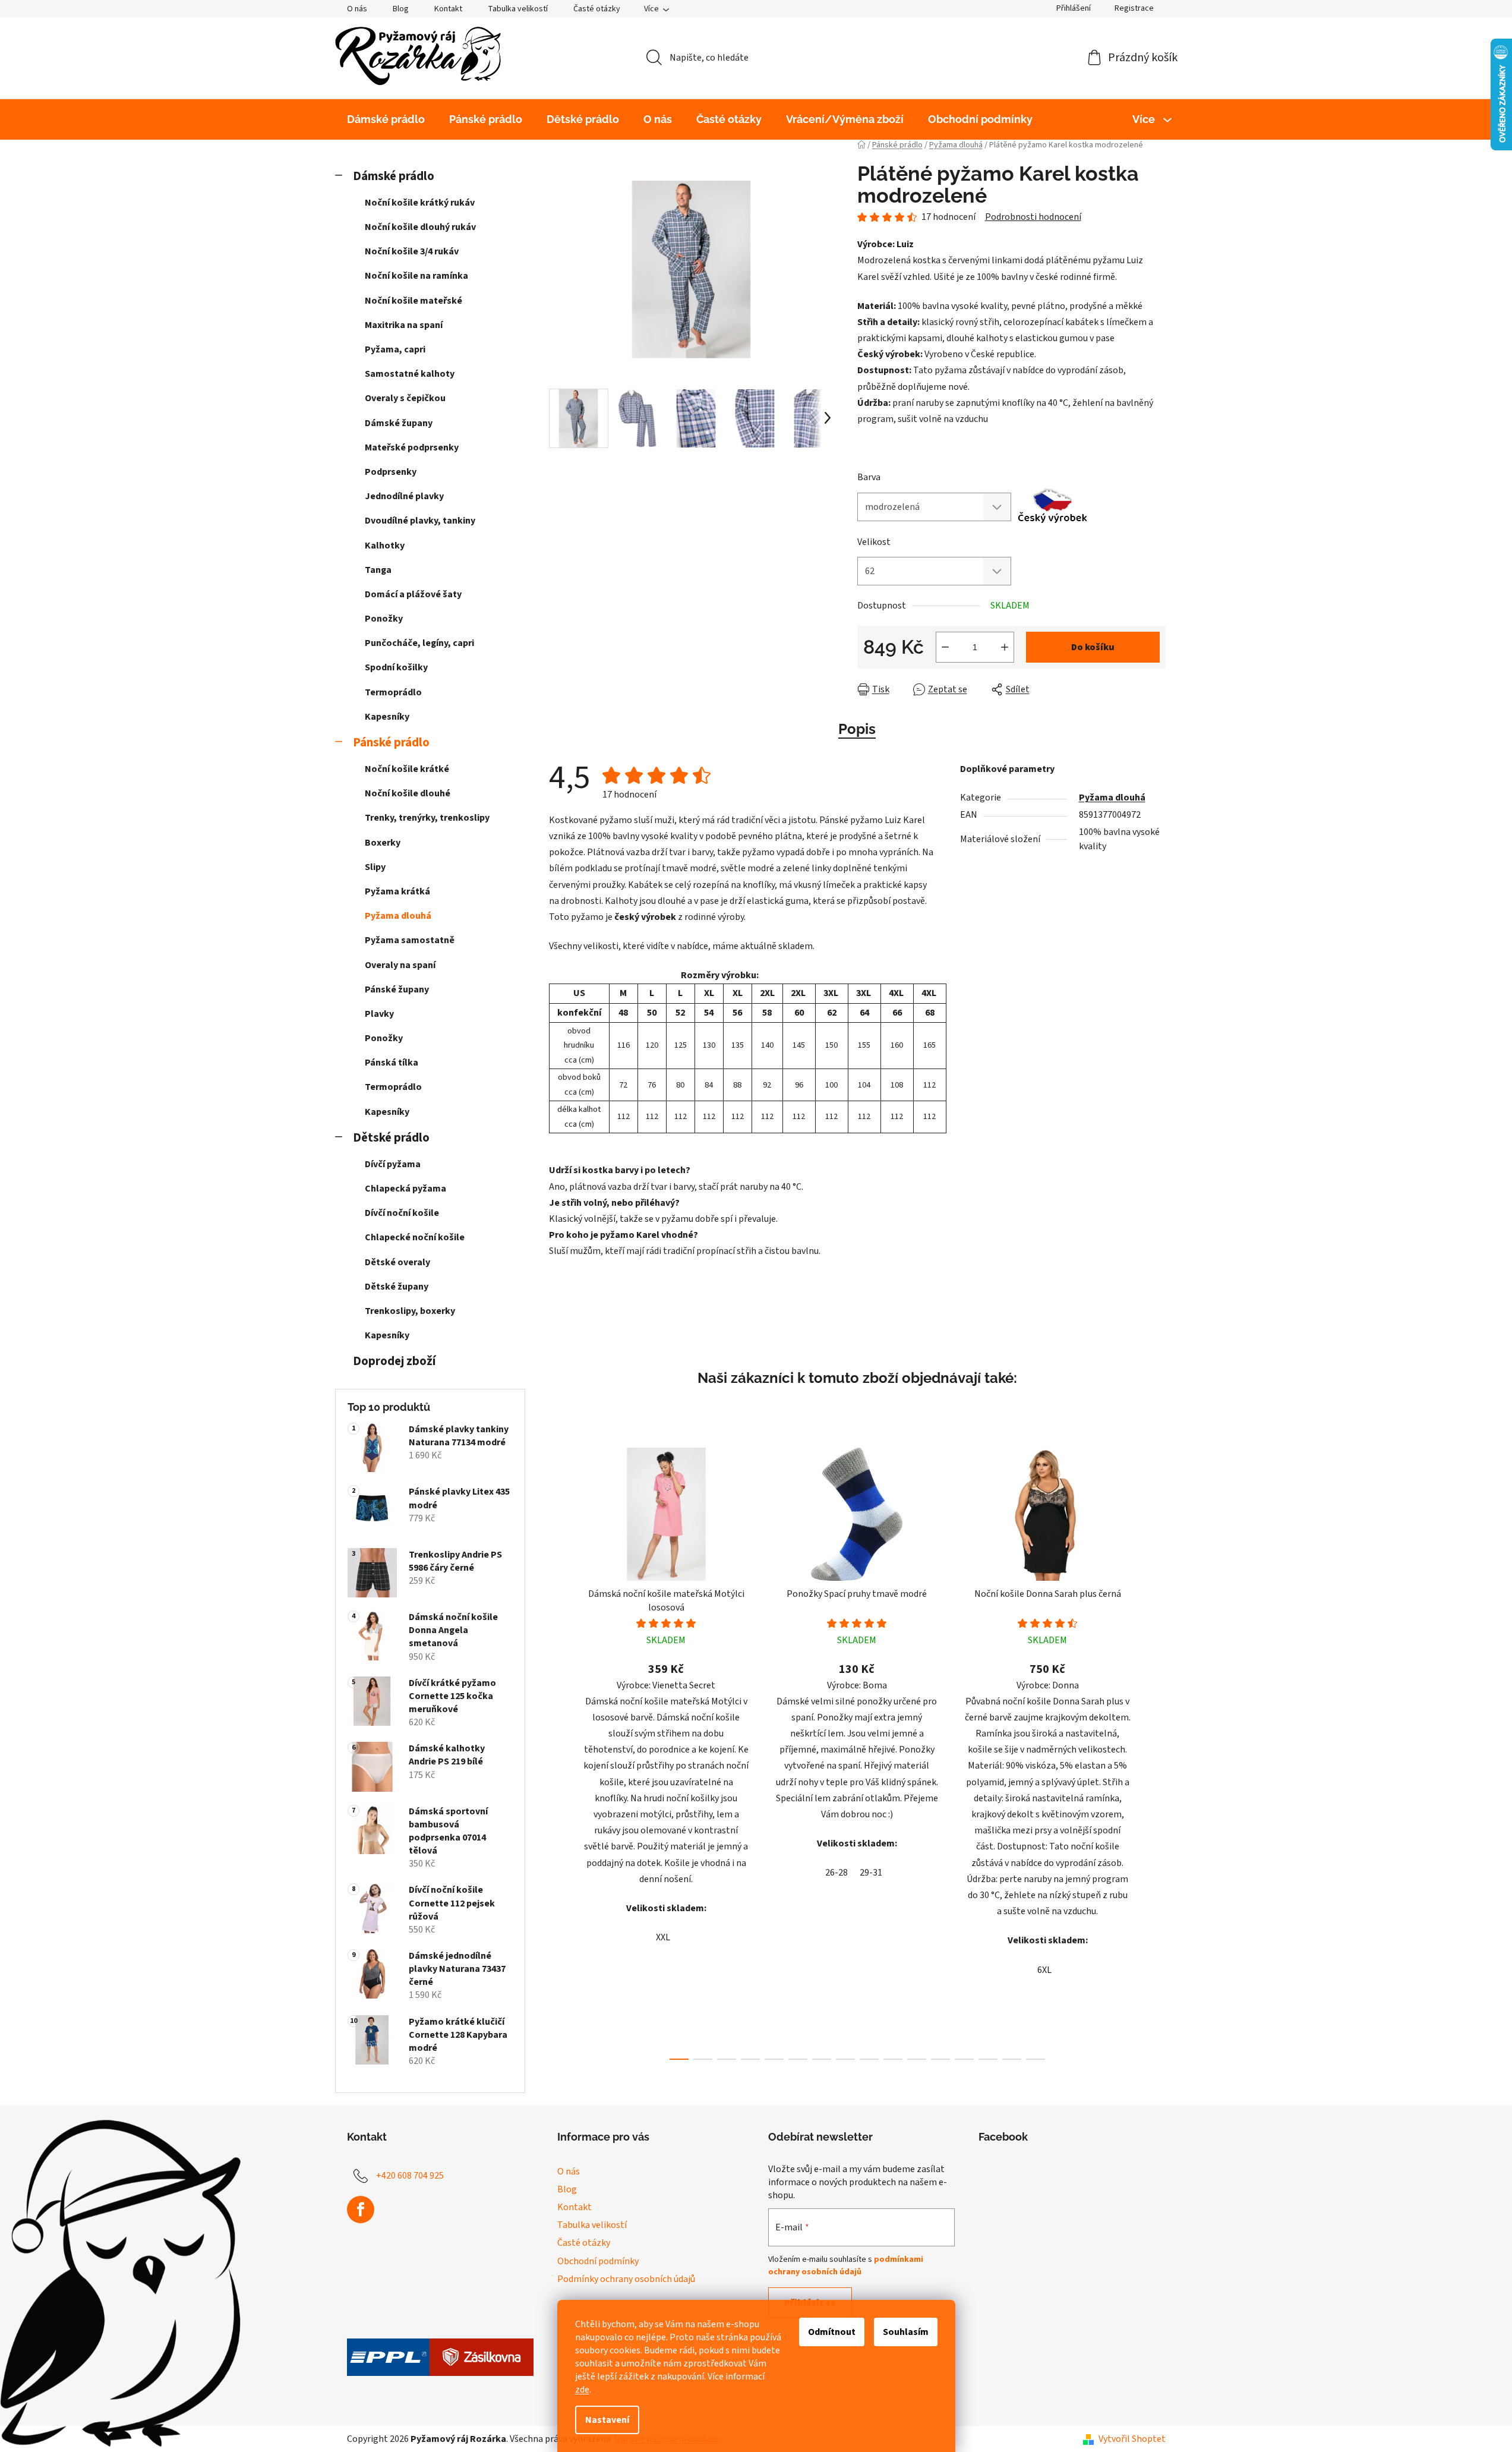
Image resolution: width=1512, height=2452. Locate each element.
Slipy (375, 867)
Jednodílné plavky (404, 496)
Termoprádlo (393, 692)
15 (1036, 2059)
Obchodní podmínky (598, 2261)
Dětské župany (397, 1287)
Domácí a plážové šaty (413, 594)
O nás (357, 9)
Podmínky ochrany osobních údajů (626, 2279)
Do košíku (1093, 647)
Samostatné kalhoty (410, 374)
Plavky (379, 1014)
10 (917, 2059)
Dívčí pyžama (393, 1164)
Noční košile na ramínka (416, 276)
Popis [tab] (857, 729)
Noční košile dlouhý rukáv (420, 227)
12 (964, 2059)
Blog (401, 9)
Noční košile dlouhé (408, 793)
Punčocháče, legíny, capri (419, 643)
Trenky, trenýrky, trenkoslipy (427, 818)
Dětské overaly (397, 1262)
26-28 (837, 1873)
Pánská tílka (392, 1063)
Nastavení (607, 2420)
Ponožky (384, 619)
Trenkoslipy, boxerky (410, 1311)
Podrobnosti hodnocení (1033, 217)
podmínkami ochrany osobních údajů (846, 2265)
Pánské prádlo (391, 743)
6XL (1044, 1970)
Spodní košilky (396, 667)
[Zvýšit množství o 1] (1005, 647)
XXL (663, 1937)
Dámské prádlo (394, 176)
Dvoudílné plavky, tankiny (420, 521)
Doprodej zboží (394, 1361)
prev (558, 1750)
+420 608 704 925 (410, 2176)
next (1156, 1750)
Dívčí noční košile (402, 1213)
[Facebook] (361, 2210)
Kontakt (448, 9)
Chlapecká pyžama (405, 1189)
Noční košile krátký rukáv (420, 203)
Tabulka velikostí (518, 9)
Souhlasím (906, 2332)
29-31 (871, 1873)
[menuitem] (386, 119)
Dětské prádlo (391, 1138)
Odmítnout (832, 2332)
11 (940, 2059)
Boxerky (383, 843)
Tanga (378, 570)
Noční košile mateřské (413, 301)
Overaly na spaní (400, 965)
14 (1012, 2059)
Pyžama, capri (395, 349)
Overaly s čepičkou (405, 398)
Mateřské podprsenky (412, 447)
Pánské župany (397, 989)
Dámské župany (399, 423)
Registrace (1134, 8)
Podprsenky (391, 472)
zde (582, 2390)
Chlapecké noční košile (415, 1237)
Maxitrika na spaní (404, 325)
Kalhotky (385, 546)
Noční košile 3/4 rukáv (412, 251)
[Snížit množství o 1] (945, 647)
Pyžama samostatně (410, 940)
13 (988, 2059)
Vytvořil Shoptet (1132, 2439)
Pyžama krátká (397, 891)
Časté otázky (597, 9)
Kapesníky (387, 717)
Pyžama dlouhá (398, 916)
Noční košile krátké (407, 769)
